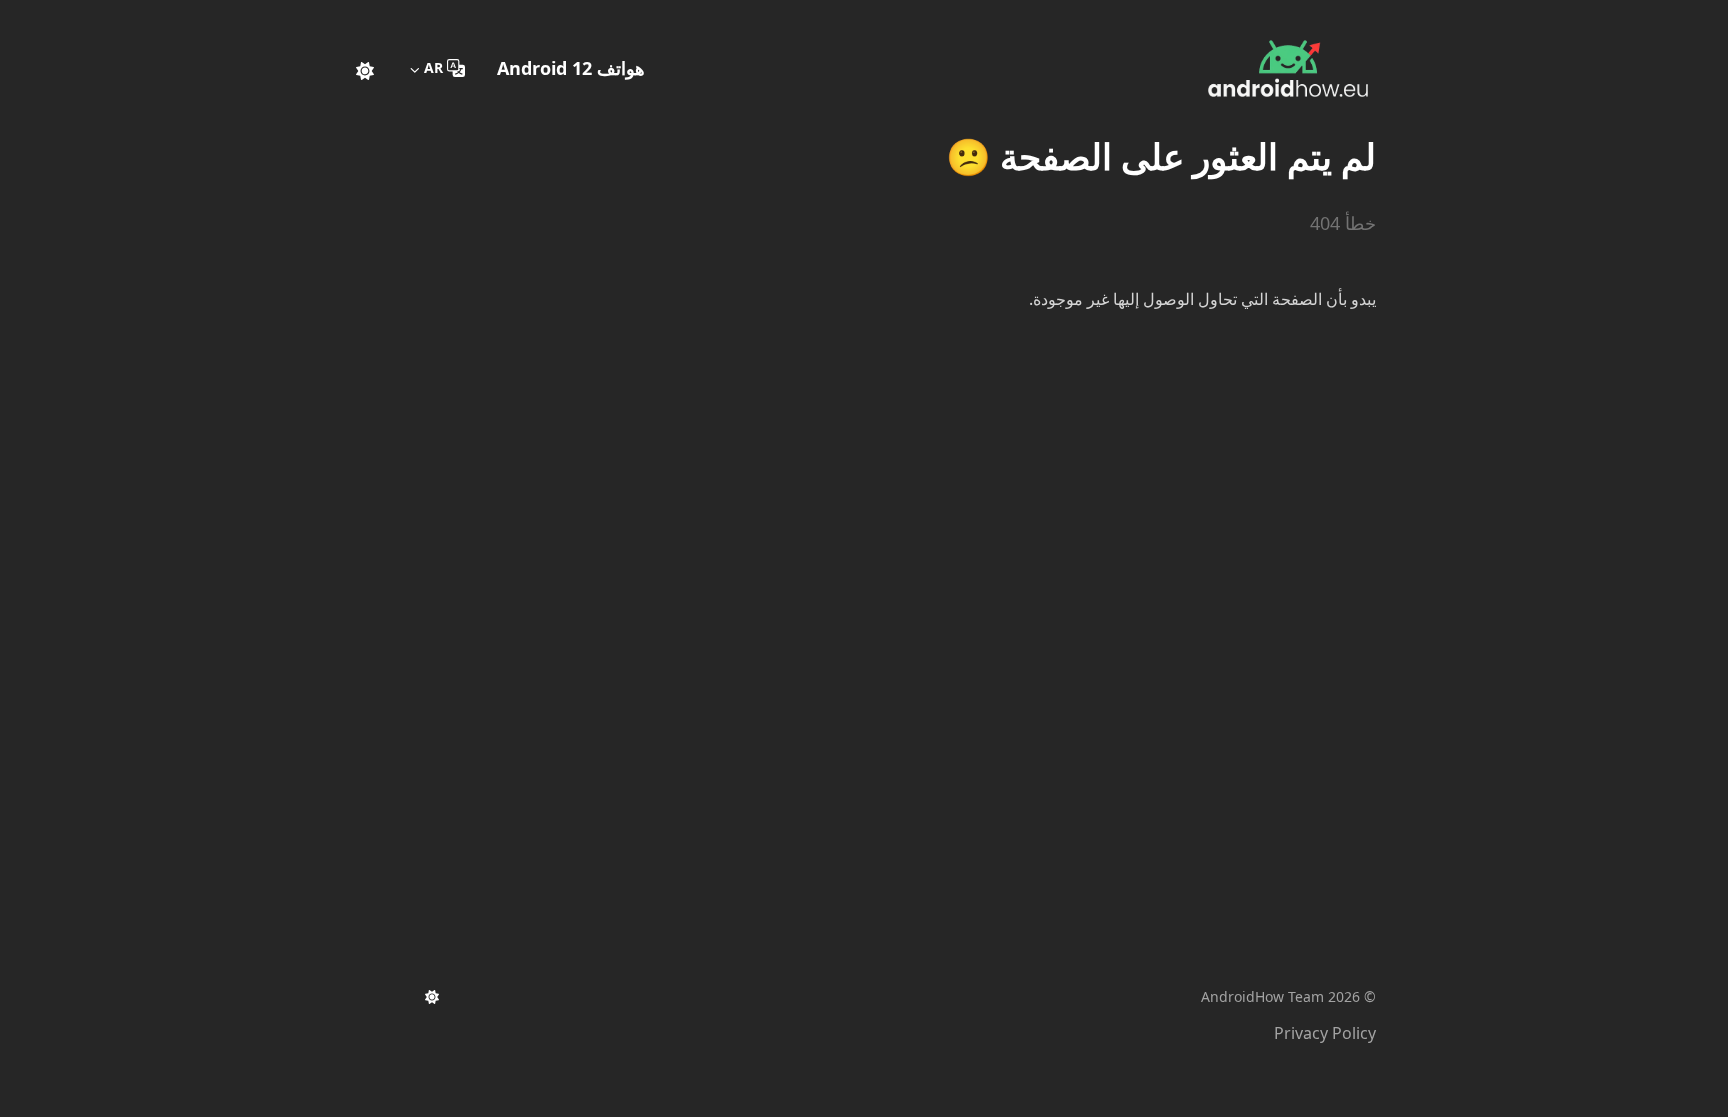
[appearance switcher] (365, 68)
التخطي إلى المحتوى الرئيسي (1251, 18)
